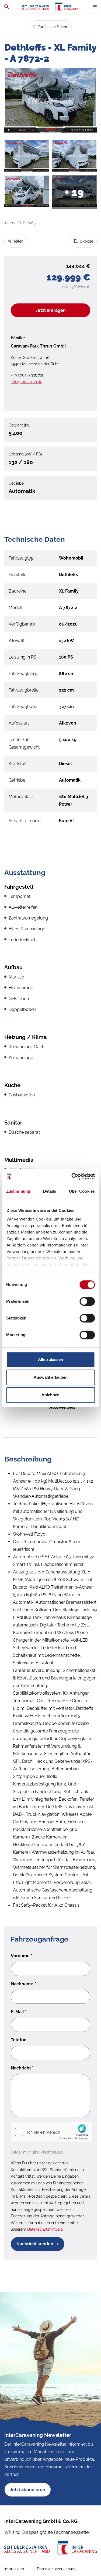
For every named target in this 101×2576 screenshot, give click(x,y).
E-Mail (19, 2012)
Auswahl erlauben (51, 1377)
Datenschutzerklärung (56, 2569)
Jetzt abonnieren (28, 2490)
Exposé (86, 241)
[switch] (87, 1301)
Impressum (14, 2569)
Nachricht (22, 2068)
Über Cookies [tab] (82, 1191)
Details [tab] (50, 1191)
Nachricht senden (35, 2244)
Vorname (22, 1956)
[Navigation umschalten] (95, 7)
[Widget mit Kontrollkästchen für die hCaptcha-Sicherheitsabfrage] (51, 2132)
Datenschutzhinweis (45, 2229)
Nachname (23, 1984)
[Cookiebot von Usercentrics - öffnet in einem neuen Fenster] (72, 1176)
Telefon (19, 2040)
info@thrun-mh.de (27, 382)
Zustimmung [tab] (18, 1191)
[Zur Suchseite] (6, 7)
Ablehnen (50, 1395)
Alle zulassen (50, 1359)
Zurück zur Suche (52, 27)
